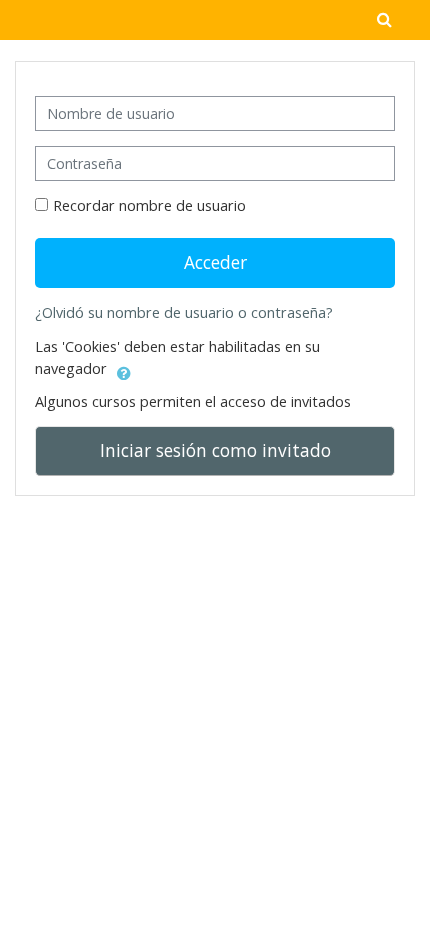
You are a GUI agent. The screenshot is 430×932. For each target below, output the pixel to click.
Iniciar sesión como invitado (215, 450)
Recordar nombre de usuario (149, 205)
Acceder (215, 262)
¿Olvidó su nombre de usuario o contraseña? (184, 312)
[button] (124, 370)
